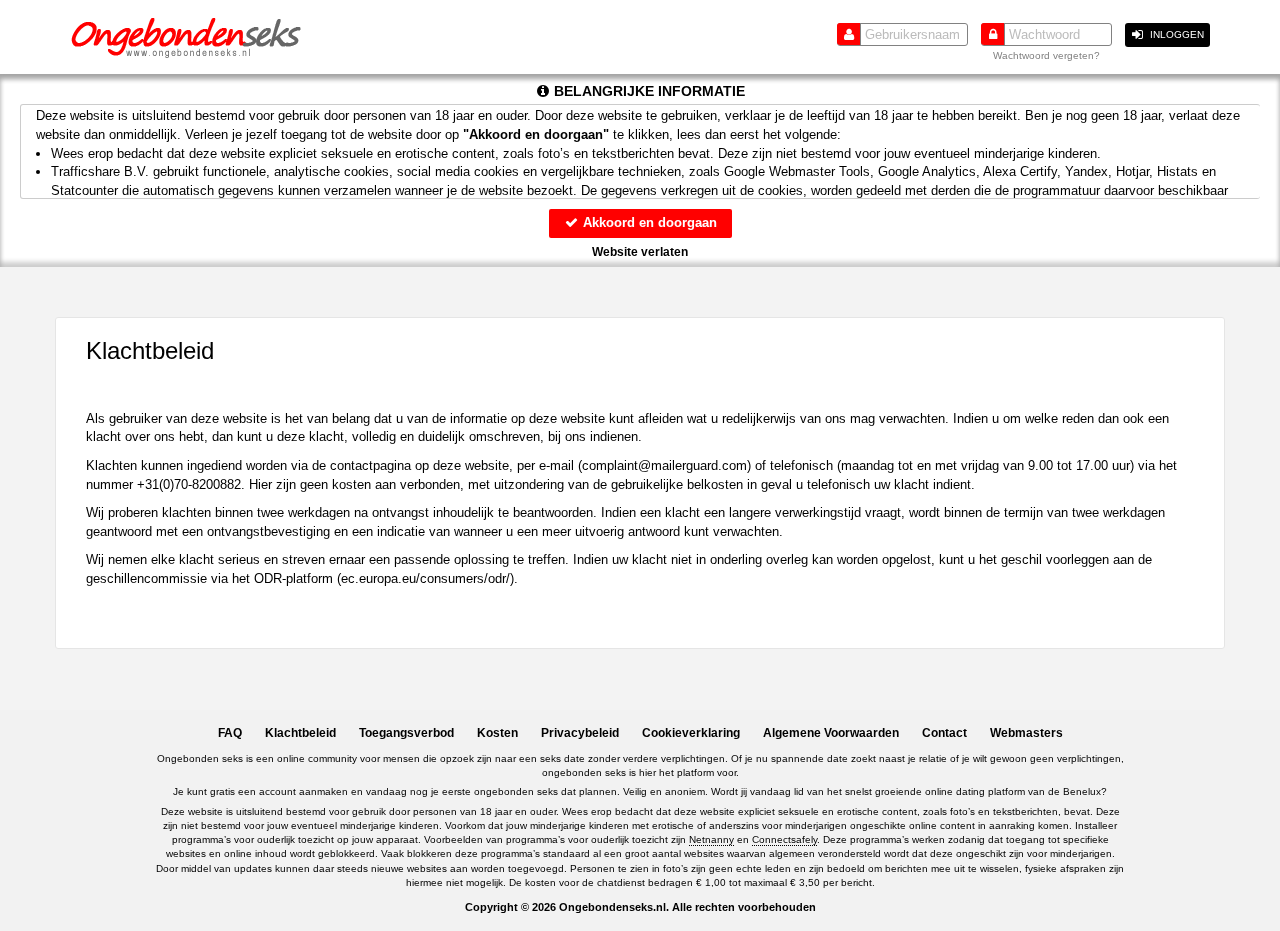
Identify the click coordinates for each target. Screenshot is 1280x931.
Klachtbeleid (300, 733)
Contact (944, 733)
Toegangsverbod (406, 733)
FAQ (230, 733)
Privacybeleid (580, 733)
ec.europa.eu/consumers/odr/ (425, 578)
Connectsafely (784, 839)
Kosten (497, 733)
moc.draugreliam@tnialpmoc (664, 465)
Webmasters (1026, 733)
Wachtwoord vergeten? (1046, 55)
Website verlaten (640, 252)
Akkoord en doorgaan (648, 222)
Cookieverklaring (691, 733)
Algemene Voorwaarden (831, 733)
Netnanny (711, 839)
